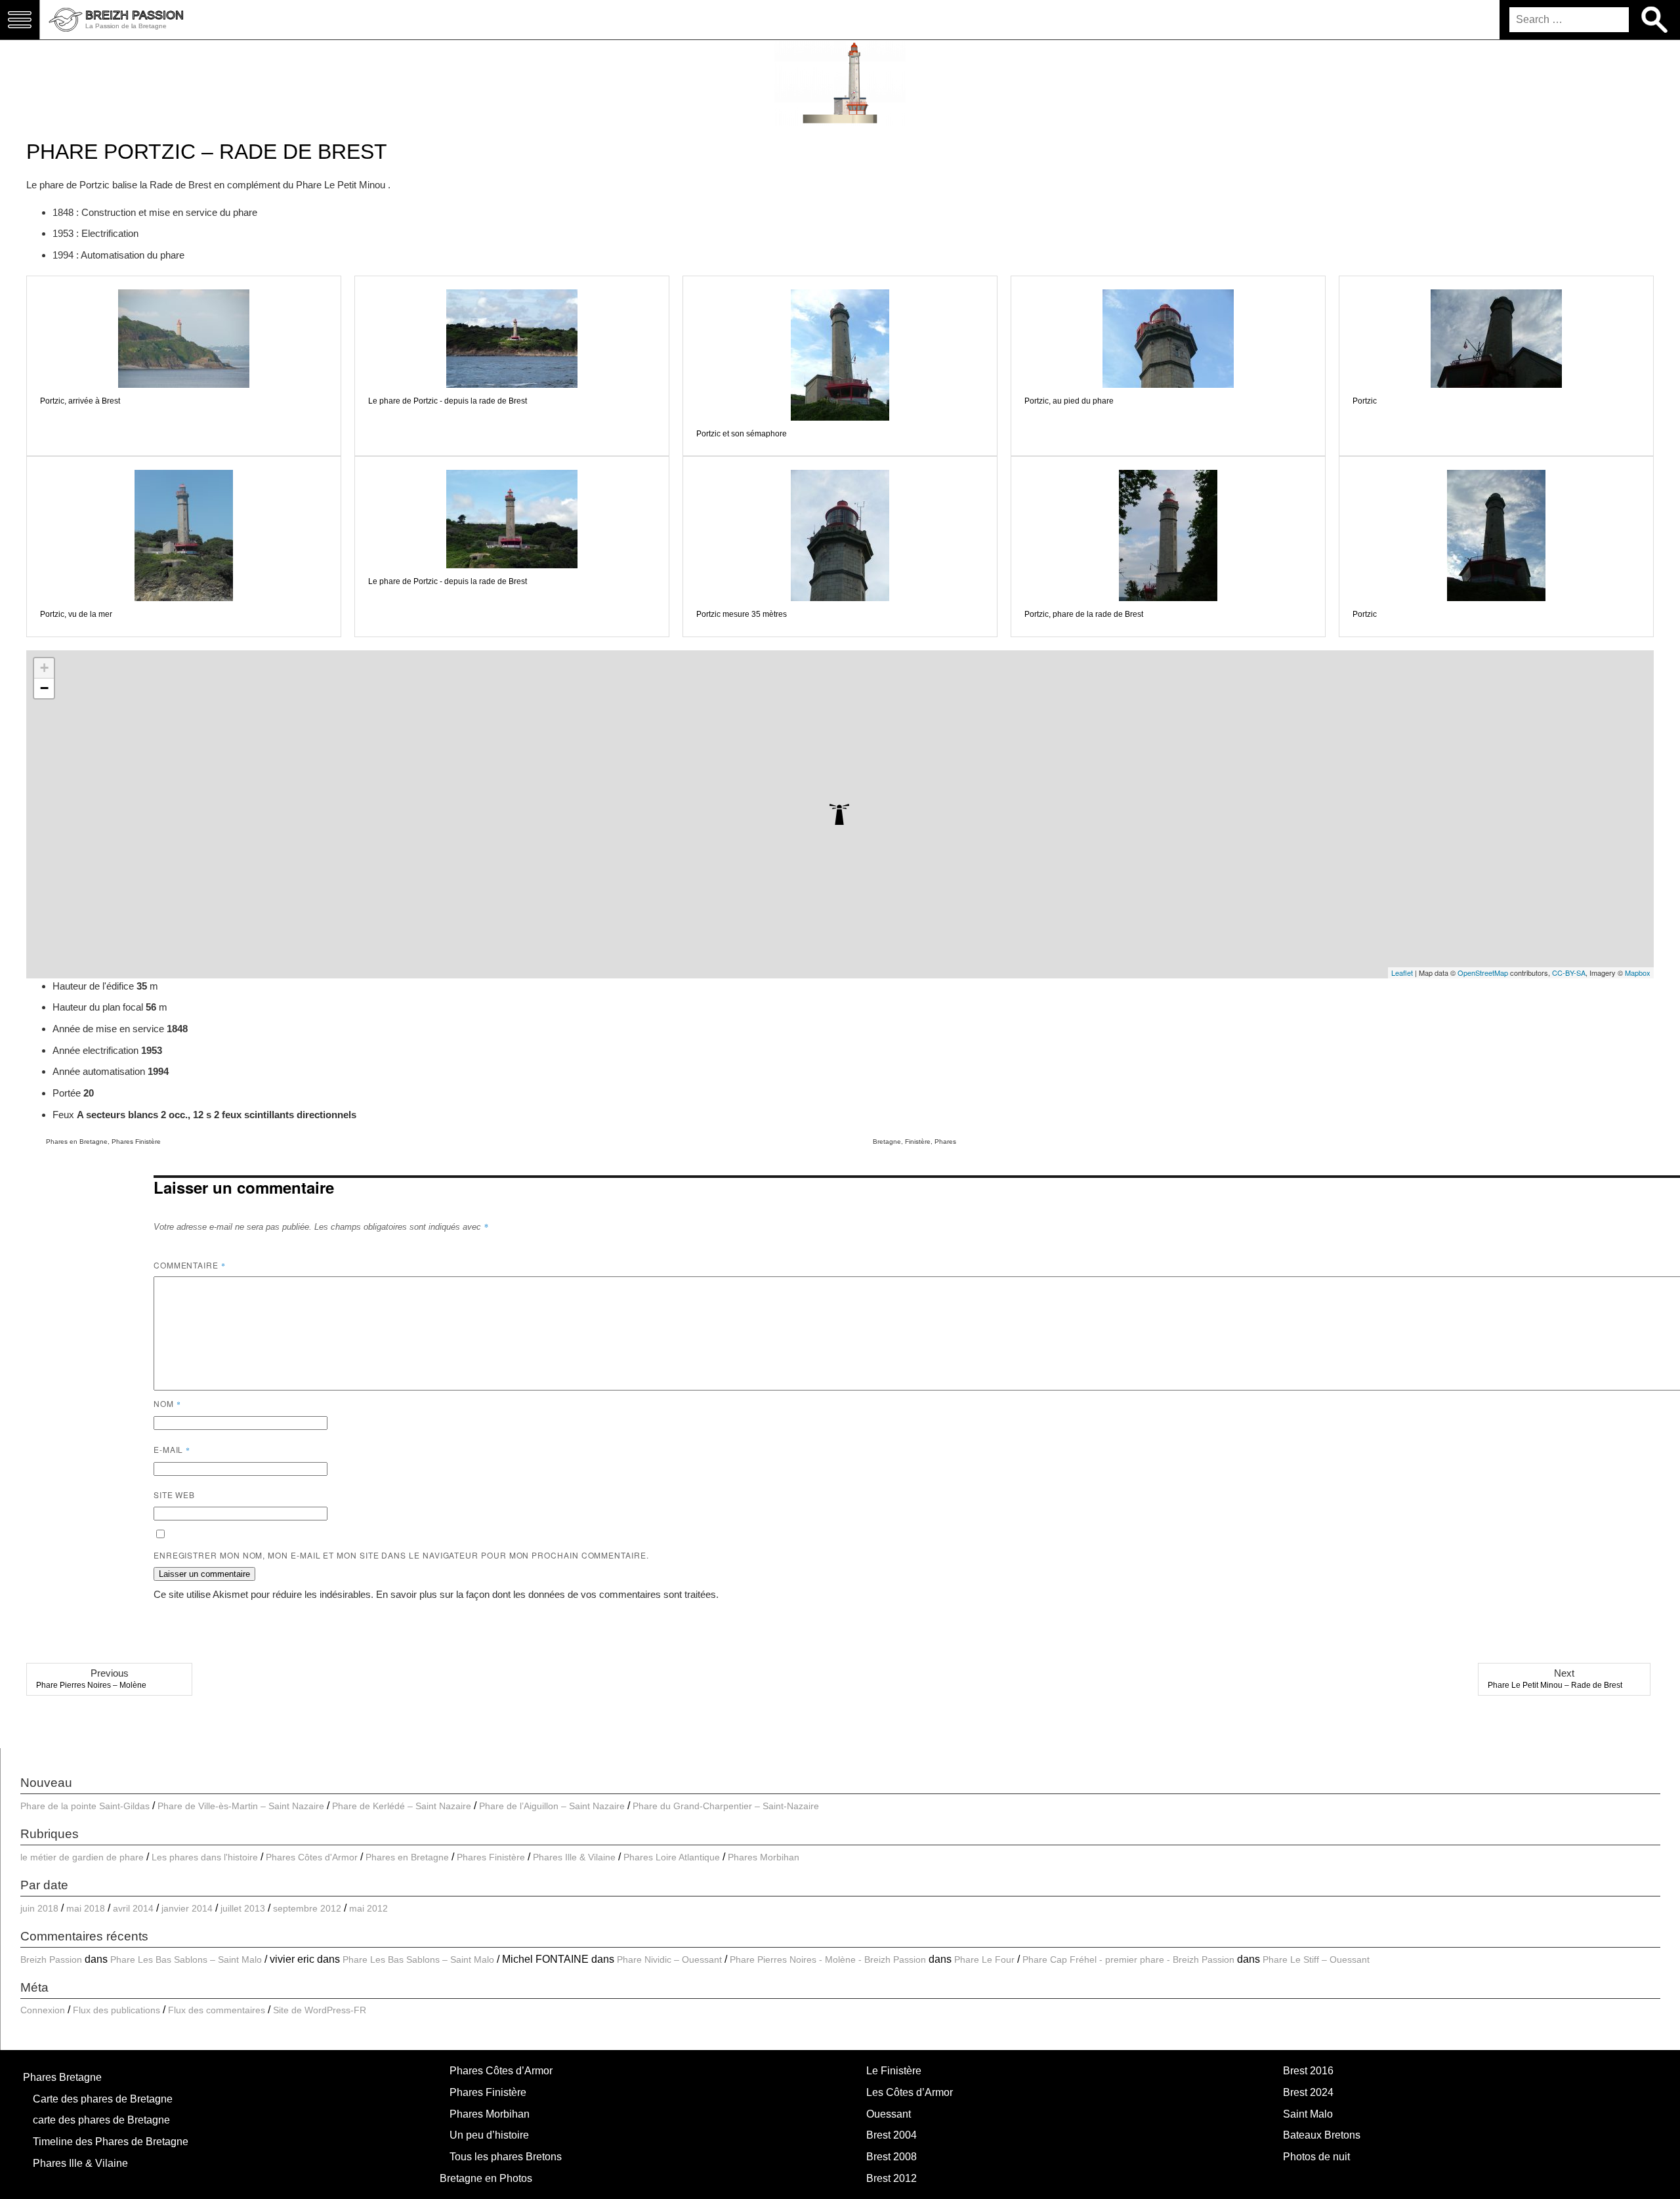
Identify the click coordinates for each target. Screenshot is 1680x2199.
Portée (68, 1093)
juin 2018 (39, 1908)
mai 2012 (368, 1908)
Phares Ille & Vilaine (574, 1857)
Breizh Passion (51, 1959)
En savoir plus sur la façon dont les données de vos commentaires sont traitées (546, 1594)
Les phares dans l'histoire (205, 1857)
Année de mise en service (110, 1029)
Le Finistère (894, 2071)
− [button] (44, 688)
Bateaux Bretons (1322, 2135)
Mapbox (1638, 973)
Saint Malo (1308, 2114)
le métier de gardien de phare (82, 1857)
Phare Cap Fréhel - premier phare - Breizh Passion (1128, 1959)
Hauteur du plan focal (99, 1007)
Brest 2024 (1308, 2092)
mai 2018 (86, 1908)
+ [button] (44, 668)
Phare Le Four (984, 1959)
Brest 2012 (892, 2178)
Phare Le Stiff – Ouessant (1316, 1959)
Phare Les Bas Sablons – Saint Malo (186, 1959)
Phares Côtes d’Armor (501, 2071)
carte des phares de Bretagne (101, 2120)
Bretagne (887, 1141)
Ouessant (889, 2114)
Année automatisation (100, 1071)
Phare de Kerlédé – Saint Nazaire (402, 1806)
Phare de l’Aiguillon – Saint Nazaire (552, 1806)
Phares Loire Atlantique (672, 1857)
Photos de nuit (1316, 2157)
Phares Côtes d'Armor (312, 1857)
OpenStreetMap (1483, 973)
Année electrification (97, 1050)
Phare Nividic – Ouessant (669, 1959)
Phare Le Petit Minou (342, 185)
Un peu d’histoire (489, 2135)
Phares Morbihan (764, 1857)
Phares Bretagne (62, 2077)
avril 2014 (133, 1908)
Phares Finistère (136, 1141)
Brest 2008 (892, 2157)
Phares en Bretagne (77, 1141)
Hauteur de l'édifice (94, 986)
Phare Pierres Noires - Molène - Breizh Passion (828, 1959)
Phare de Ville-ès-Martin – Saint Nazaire (241, 1806)
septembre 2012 (307, 1908)
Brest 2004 (892, 2135)
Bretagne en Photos (486, 2178)
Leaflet (1402, 973)
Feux (65, 1115)
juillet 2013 (243, 1908)
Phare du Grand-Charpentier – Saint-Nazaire (726, 1806)
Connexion (43, 2010)
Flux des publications (116, 2010)
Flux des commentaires (217, 2010)
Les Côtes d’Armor (910, 2092)
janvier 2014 (187, 1908)
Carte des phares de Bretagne (103, 2099)
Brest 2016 (1308, 2071)
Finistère (918, 1141)
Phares (945, 1141)
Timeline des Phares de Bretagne (111, 2142)
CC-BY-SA (1569, 973)
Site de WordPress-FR (320, 2010)
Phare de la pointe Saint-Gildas (85, 1806)
